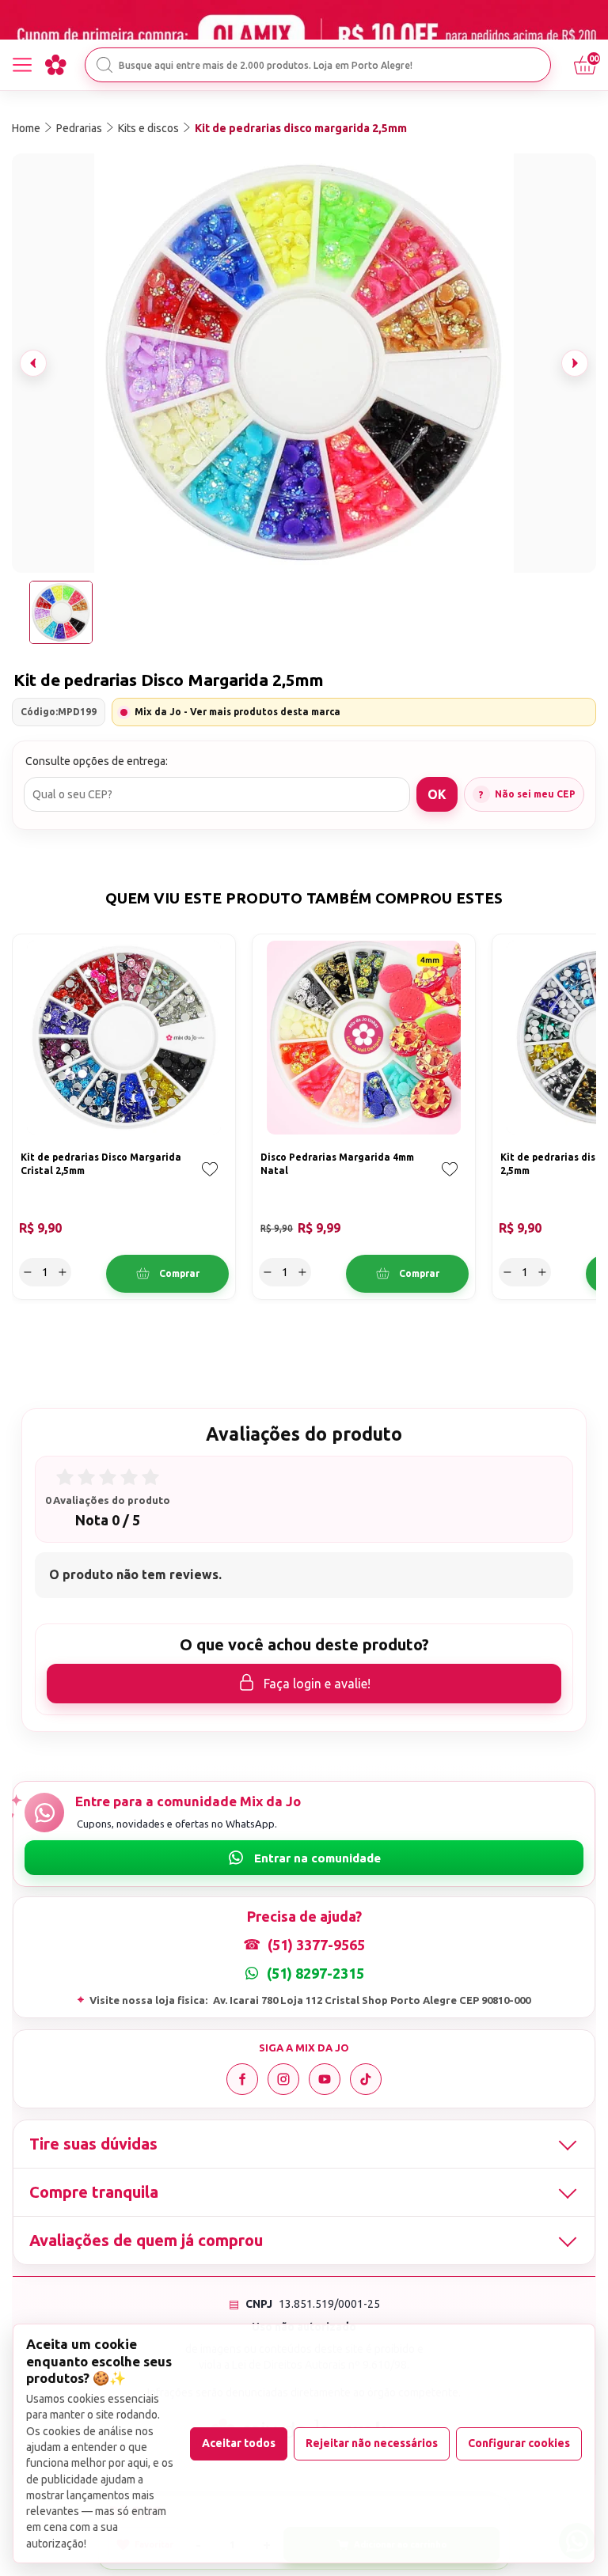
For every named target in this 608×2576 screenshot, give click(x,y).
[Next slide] (575, 363)
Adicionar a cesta (167, 1274)
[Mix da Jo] (55, 65)
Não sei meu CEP (535, 794)
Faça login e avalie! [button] (317, 1684)
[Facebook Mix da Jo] (242, 2079)
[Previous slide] (33, 363)
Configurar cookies (519, 2443)
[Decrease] (28, 1272)
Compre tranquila (94, 2192)
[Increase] (63, 1272)
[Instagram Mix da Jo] (283, 2079)
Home (26, 128)
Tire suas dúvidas (93, 2144)
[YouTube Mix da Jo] (325, 2079)
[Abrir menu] (22, 65)
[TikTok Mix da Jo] (366, 2079)
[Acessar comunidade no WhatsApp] (304, 1858)
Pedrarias (79, 128)
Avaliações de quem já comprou (146, 2240)
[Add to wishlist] (210, 1180)
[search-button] (104, 65)
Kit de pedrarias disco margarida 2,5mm (301, 128)
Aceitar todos (239, 2443)
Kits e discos (148, 128)
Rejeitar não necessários (372, 2443)
